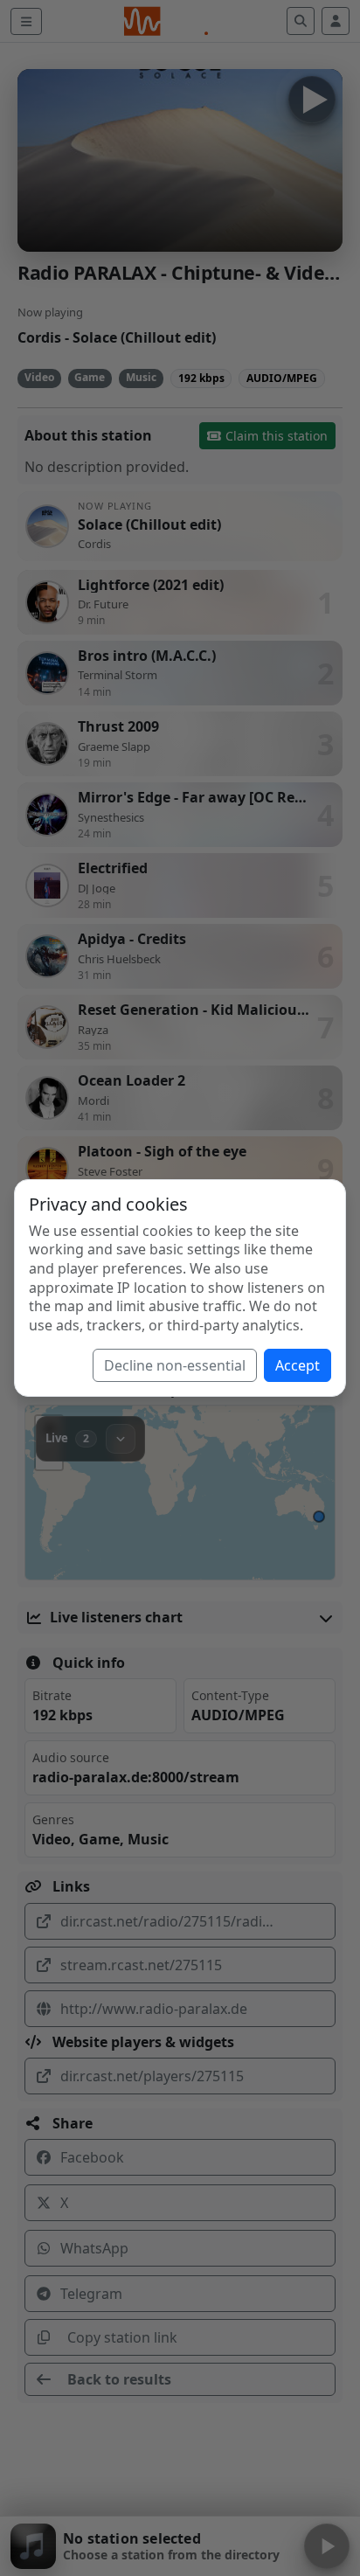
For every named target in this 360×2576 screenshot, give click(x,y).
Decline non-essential (175, 1365)
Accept (298, 1365)
